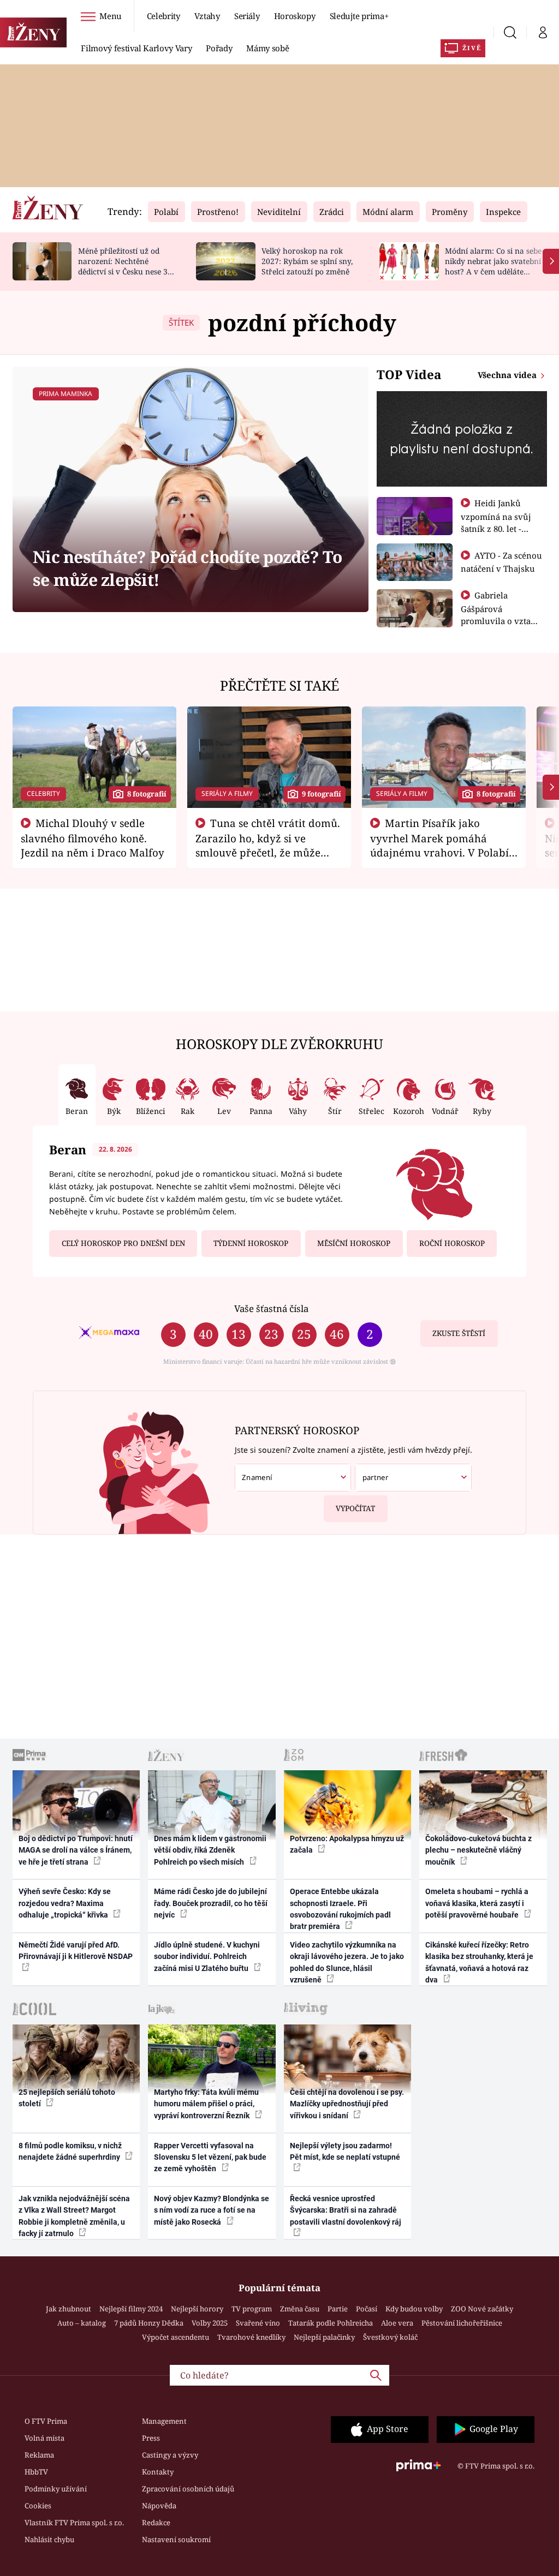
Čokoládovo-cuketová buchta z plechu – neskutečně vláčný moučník (478, 1850)
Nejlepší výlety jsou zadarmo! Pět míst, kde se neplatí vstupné (345, 2151)
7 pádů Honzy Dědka (149, 2323)
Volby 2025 (210, 2323)
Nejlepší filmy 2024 (131, 2309)
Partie (338, 2309)
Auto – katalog (82, 2323)
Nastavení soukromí (176, 2539)
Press (151, 2438)
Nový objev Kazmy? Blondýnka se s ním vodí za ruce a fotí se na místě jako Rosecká (212, 2210)
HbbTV (36, 2472)
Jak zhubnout (69, 2309)
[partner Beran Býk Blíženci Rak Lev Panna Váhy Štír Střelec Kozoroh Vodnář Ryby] (413, 1478)
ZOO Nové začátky (482, 2309)
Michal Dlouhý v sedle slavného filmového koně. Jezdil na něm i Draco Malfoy (93, 838)
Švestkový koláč (390, 2337)
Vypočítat (355, 1508)
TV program (252, 2309)
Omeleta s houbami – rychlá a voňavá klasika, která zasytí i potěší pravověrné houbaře (477, 1903)
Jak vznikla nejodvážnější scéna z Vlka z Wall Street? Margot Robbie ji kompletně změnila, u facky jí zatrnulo (74, 2216)
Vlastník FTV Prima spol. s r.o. (74, 2523)
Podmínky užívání (56, 2489)
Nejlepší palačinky (324, 2337)
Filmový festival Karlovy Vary (136, 48)
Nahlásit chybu (49, 2539)
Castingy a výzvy (170, 2455)
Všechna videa (508, 375)
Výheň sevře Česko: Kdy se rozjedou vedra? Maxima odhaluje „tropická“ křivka (65, 1903)
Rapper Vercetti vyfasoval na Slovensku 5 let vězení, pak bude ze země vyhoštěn (210, 2157)
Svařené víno (258, 2323)
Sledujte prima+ (359, 16)
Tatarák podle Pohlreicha (331, 2323)
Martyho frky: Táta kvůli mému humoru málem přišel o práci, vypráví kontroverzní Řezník (206, 2104)
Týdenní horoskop (251, 1243)
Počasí (367, 2309)
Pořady (219, 48)
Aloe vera (397, 2323)
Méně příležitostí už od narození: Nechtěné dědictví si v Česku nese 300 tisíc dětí (127, 266)
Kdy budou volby (414, 2309)
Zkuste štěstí (459, 1333)
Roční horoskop (452, 1243)
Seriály (247, 16)
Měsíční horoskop (354, 1243)
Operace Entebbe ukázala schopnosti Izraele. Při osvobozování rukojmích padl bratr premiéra (340, 1909)
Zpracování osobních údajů (188, 2489)
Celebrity (163, 16)
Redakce (156, 2523)
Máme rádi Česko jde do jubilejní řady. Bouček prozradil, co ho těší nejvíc (211, 1903)
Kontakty (158, 2472)
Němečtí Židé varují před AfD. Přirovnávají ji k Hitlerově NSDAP (76, 1951)
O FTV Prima (46, 2421)
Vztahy (207, 16)
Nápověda (159, 2506)
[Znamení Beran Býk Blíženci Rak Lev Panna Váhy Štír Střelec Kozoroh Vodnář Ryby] (293, 1478)
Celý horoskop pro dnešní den (123, 1243)
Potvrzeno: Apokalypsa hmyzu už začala (347, 1844)
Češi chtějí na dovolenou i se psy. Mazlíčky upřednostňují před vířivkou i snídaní (347, 2104)
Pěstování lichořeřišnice (462, 2323)
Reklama (39, 2455)
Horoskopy (295, 16)
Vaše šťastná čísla (271, 1308)
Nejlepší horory (197, 2309)
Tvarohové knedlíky (251, 2337)
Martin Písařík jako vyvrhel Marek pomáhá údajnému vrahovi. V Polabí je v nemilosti (439, 845)
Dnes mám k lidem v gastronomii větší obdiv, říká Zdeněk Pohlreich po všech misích (210, 1850)
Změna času (300, 2309)
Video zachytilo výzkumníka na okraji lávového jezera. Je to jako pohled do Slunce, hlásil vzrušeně (347, 1962)
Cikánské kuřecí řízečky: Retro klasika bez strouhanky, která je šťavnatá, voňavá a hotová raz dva (479, 1962)
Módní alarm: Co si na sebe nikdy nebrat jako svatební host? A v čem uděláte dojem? (493, 266)
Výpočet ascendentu (176, 2337)
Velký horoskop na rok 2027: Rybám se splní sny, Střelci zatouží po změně (307, 261)
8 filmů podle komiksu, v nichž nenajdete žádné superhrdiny (70, 2151)
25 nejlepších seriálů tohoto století (67, 2098)
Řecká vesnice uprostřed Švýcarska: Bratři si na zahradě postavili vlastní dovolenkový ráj (346, 2210)
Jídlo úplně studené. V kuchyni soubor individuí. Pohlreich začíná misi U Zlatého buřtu (207, 1957)
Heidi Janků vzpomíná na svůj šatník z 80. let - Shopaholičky (496, 522)
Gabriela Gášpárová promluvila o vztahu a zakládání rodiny (501, 614)
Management (164, 2421)
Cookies (38, 2506)
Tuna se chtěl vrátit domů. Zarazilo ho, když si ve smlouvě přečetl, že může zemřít (268, 845)
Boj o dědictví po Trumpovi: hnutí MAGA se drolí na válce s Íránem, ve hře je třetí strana (76, 1850)
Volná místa (44, 2438)
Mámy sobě (267, 48)
